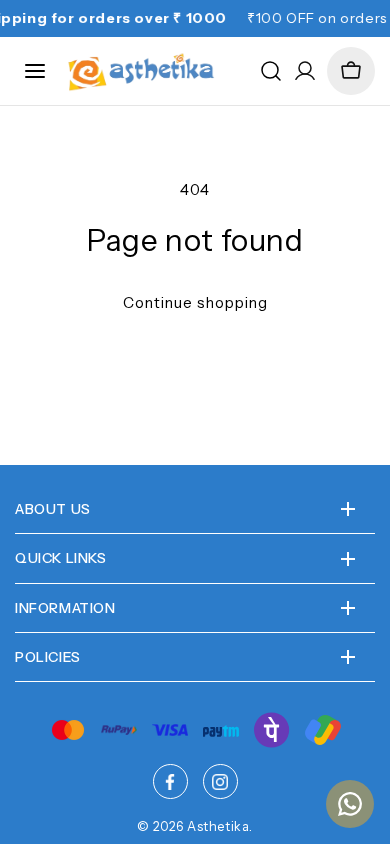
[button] (351, 71)
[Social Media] (170, 781)
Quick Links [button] (61, 558)
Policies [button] (48, 657)
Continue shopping (195, 302)
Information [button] (65, 608)
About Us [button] (53, 509)
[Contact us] (350, 804)
